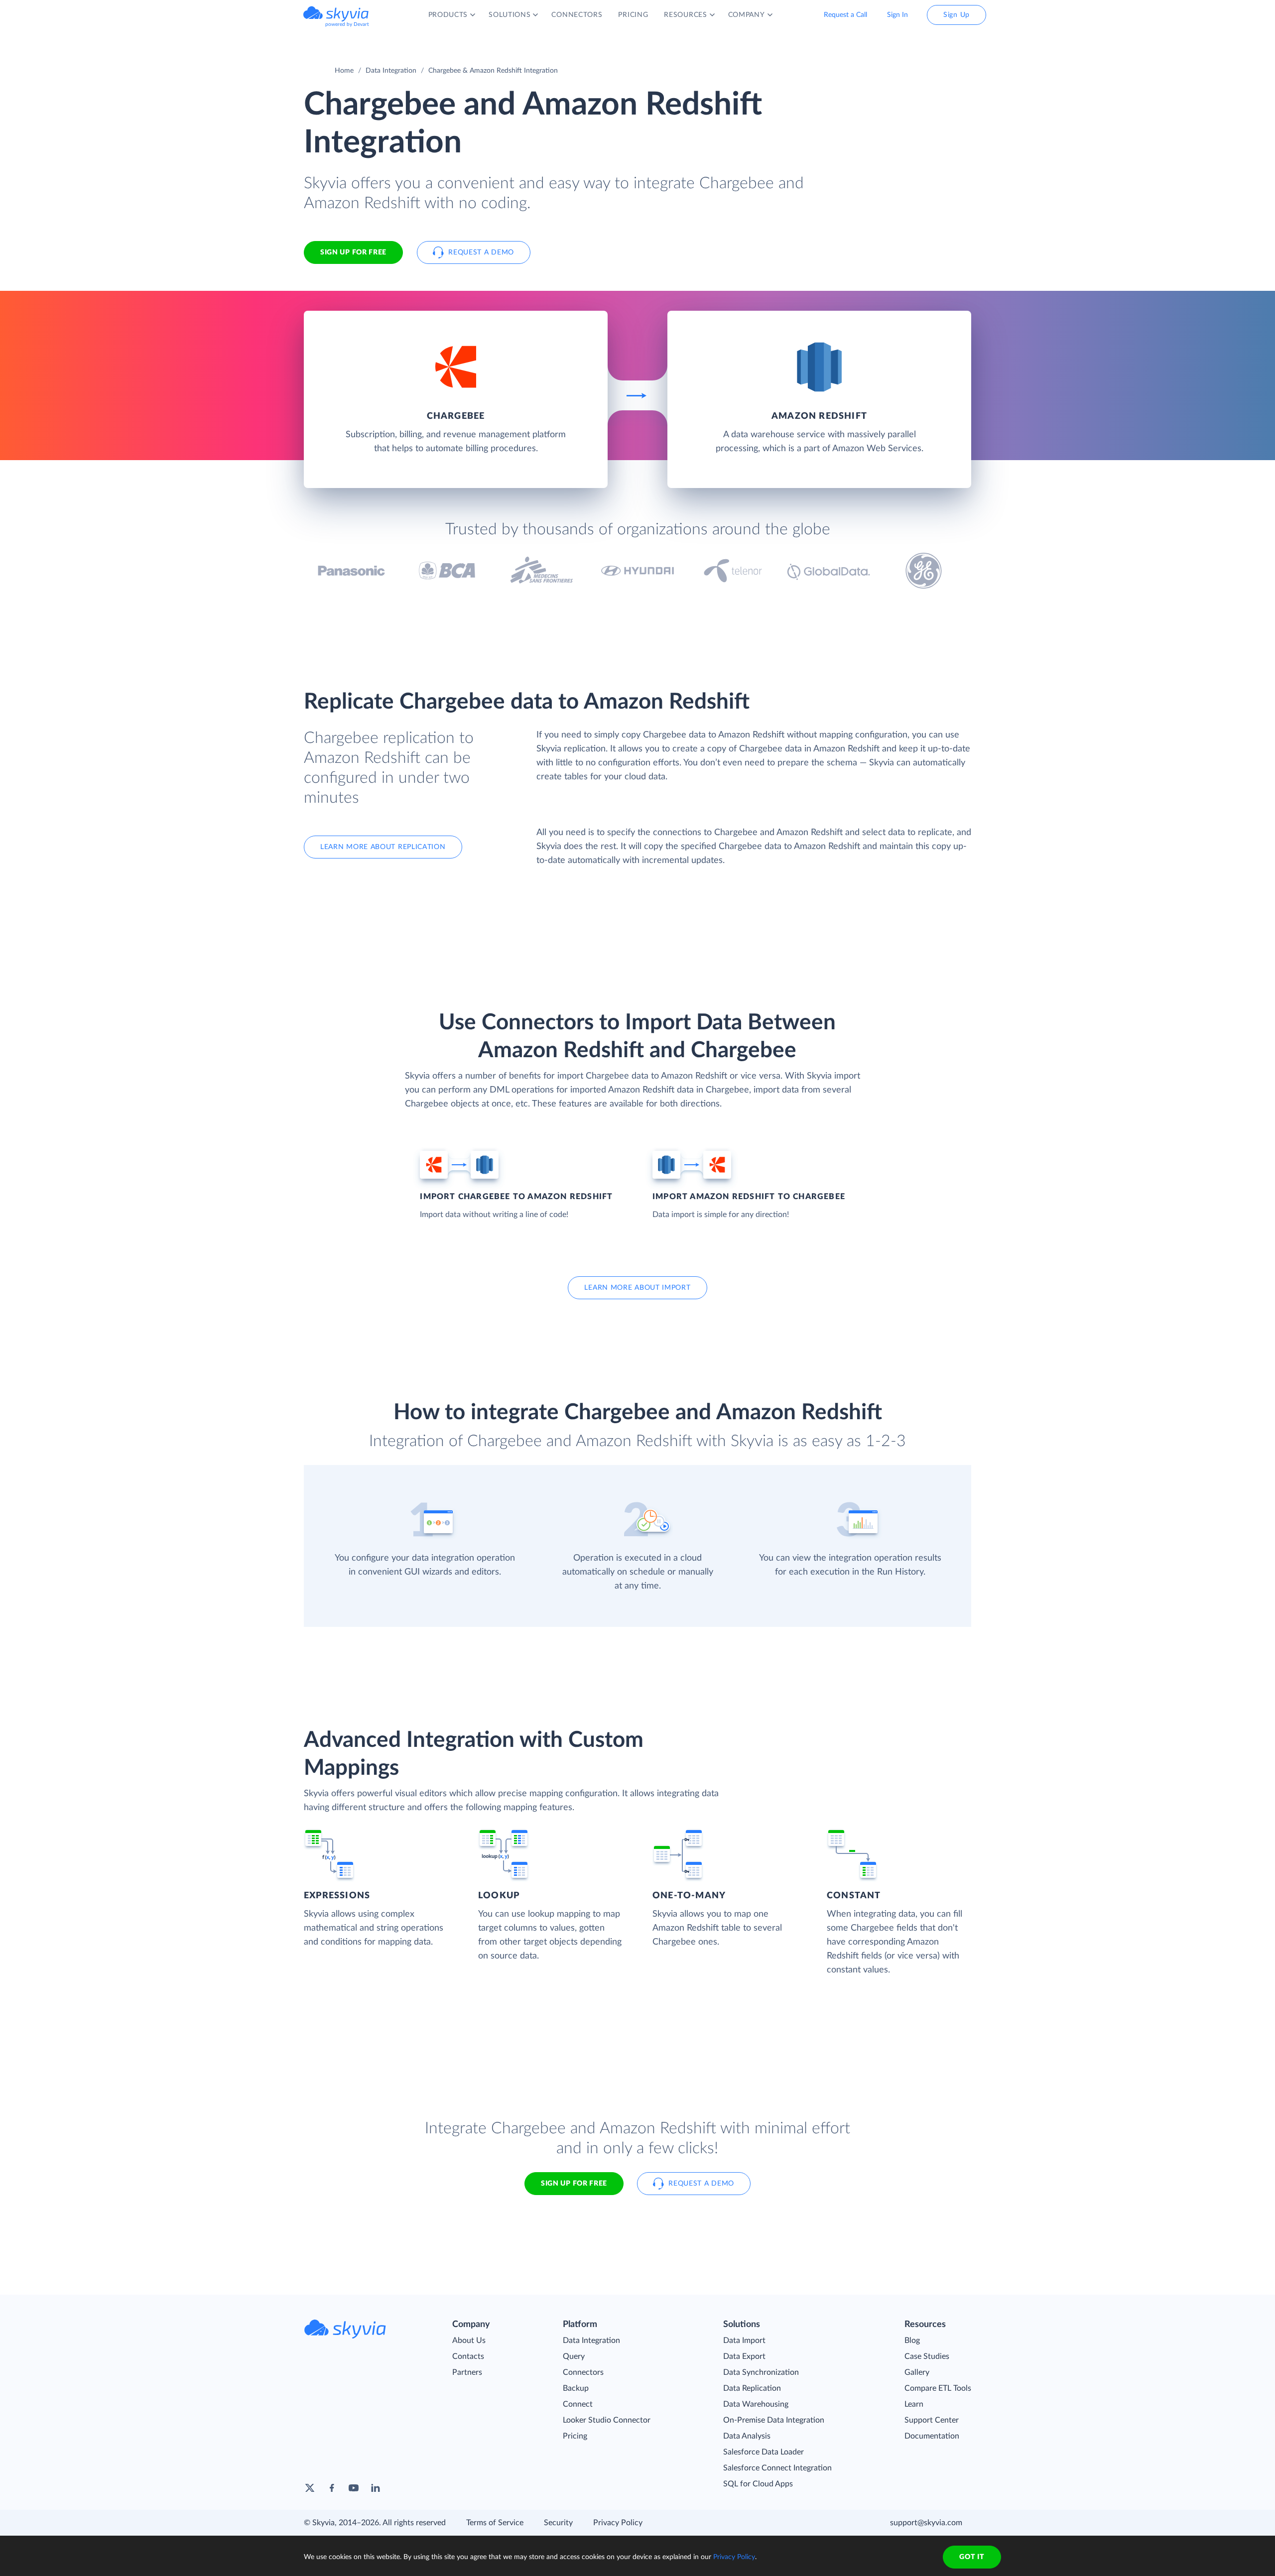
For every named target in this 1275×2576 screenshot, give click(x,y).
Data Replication (752, 2388)
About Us (469, 2340)
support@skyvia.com (926, 2523)
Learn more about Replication (383, 847)
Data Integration (391, 71)
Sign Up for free (353, 252)
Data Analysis (747, 2436)
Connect (578, 2404)
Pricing (575, 2436)
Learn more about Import (637, 1288)
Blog (912, 2340)
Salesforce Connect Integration (777, 2468)
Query (574, 2356)
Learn (914, 2404)
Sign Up (956, 15)
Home (344, 71)
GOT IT (972, 2557)
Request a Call (845, 15)
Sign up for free (574, 2184)
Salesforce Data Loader (764, 2452)
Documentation (932, 2436)
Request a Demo (481, 252)
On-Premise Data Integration (774, 2420)
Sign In (897, 15)
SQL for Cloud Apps (758, 2484)
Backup (576, 2388)
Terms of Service (495, 2523)
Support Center (932, 2420)
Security (558, 2523)
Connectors (583, 2372)
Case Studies (927, 2356)
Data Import (744, 2340)
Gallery (917, 2372)
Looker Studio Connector (607, 2420)
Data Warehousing (756, 2404)
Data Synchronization (761, 2372)
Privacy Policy (618, 2523)
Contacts (468, 2356)
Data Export (744, 2356)
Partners (467, 2372)
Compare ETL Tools (938, 2388)
